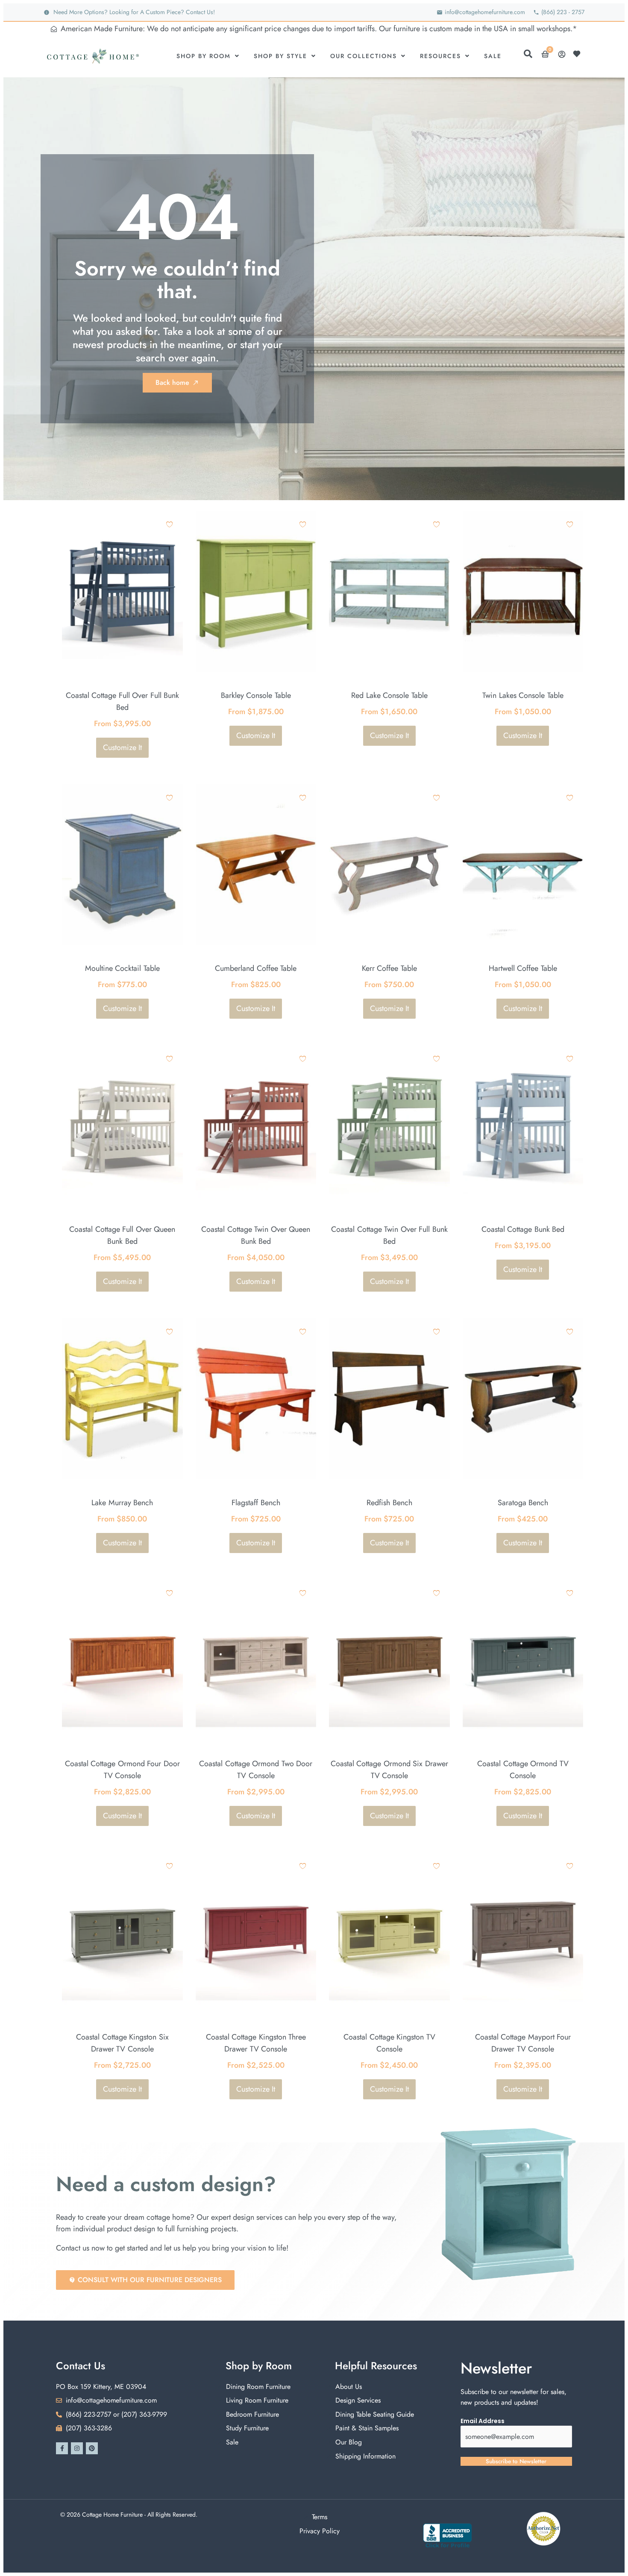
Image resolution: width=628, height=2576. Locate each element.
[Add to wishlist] (169, 524)
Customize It (122, 747)
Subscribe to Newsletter (516, 2461)
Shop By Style (280, 56)
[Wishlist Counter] (579, 54)
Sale (493, 56)
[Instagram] (77, 2448)
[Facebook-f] (62, 2448)
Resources (440, 56)
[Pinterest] (92, 2448)
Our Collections (364, 56)
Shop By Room (204, 56)
